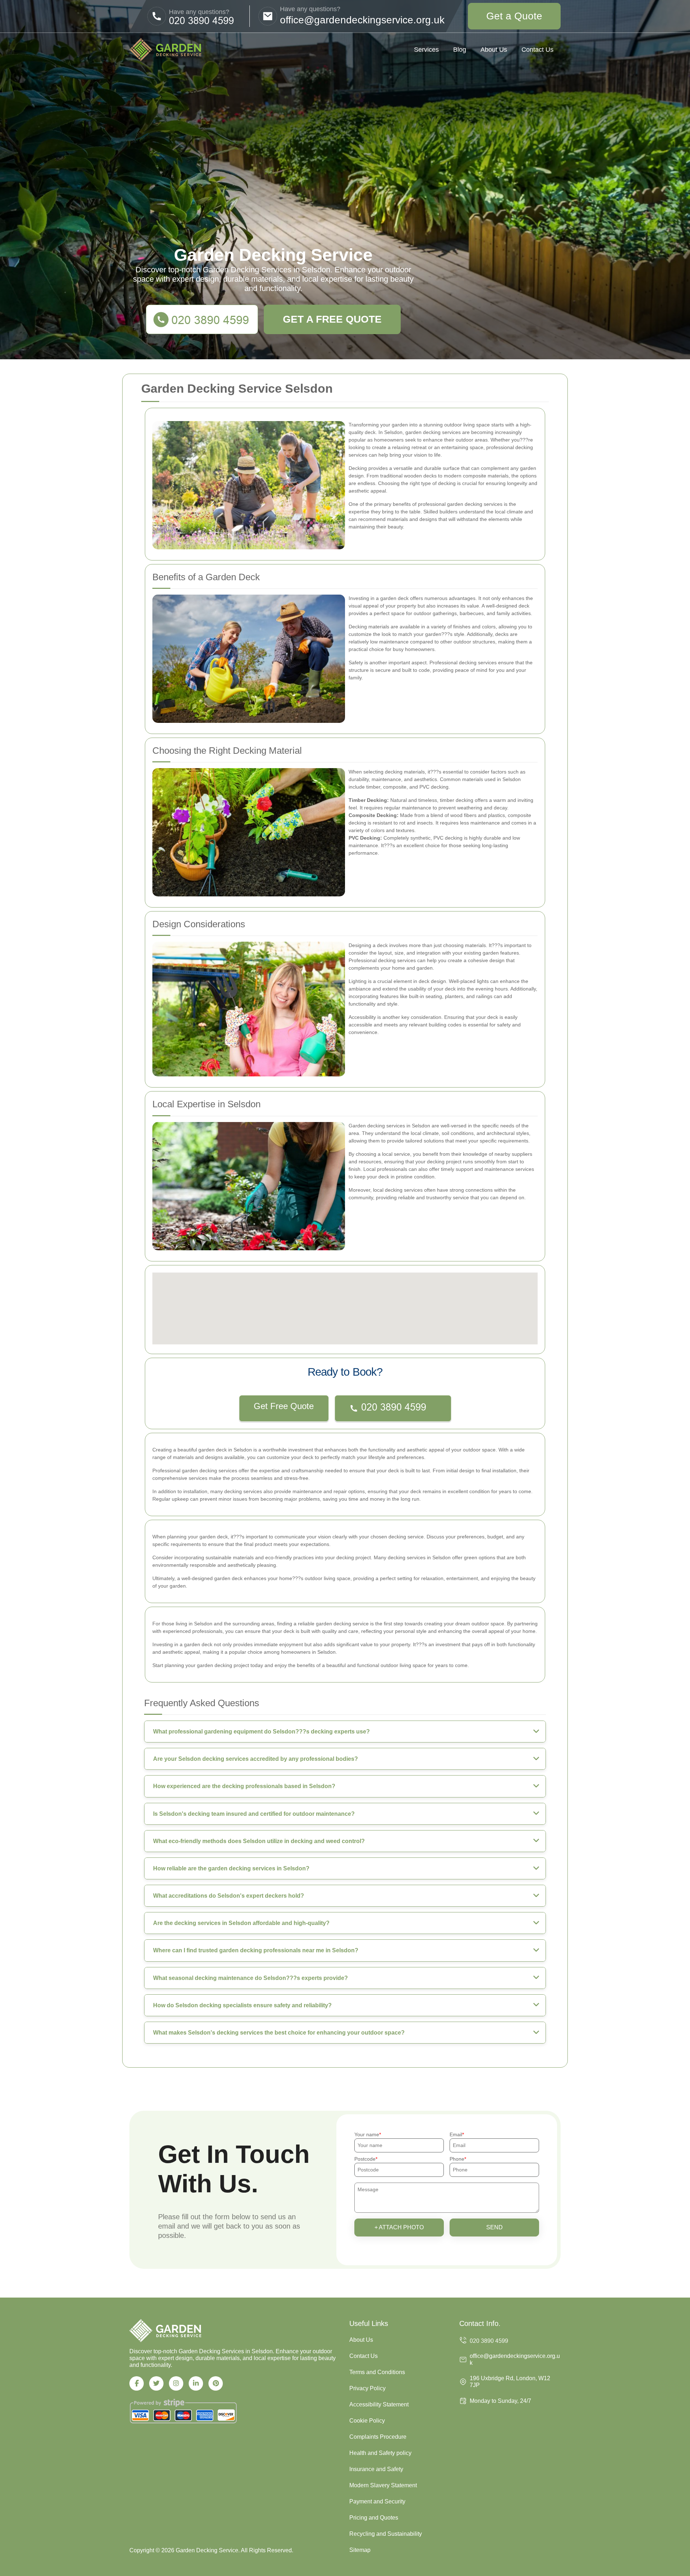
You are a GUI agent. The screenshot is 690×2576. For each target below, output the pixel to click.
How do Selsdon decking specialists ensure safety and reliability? (242, 2005)
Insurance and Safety (376, 2469)
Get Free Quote (284, 1406)
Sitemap (360, 2550)
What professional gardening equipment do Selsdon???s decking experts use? (261, 1732)
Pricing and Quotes (374, 2518)
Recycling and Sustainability (386, 2534)
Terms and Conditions (377, 2372)
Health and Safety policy (380, 2453)
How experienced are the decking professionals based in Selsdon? (244, 1786)
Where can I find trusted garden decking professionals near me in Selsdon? (256, 1950)
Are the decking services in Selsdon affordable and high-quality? (241, 1923)
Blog (460, 50)
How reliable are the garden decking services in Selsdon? (231, 1868)
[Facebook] (137, 2383)
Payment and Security (377, 2501)
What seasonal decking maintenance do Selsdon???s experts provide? (250, 1978)
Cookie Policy (367, 2421)
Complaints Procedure (378, 2437)
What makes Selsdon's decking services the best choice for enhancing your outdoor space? (279, 2033)
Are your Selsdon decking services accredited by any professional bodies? (256, 1759)
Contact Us (537, 50)
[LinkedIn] (196, 2383)
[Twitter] (156, 2383)
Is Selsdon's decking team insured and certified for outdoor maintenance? (254, 1814)
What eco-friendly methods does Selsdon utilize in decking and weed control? (259, 1841)
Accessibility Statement (379, 2404)
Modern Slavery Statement (383, 2485)
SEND (494, 2227)
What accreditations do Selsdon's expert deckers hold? (229, 1896)
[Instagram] (176, 2383)
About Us (494, 50)
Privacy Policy (367, 2388)
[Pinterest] (216, 2383)
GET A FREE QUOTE (332, 319)
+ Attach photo (399, 2227)
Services (426, 50)
